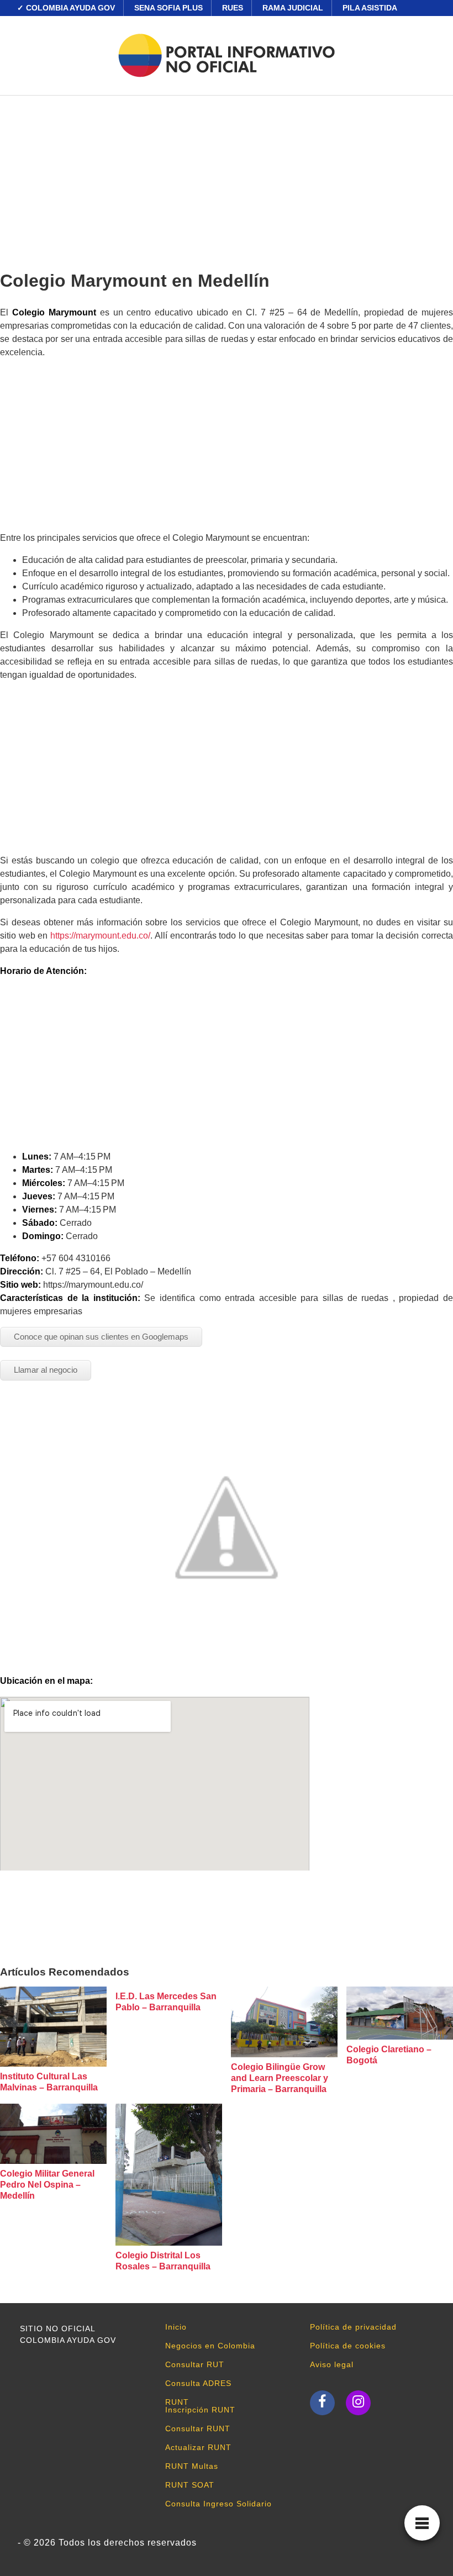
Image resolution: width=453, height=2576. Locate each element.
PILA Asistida (370, 8)
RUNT (177, 2402)
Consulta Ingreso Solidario (218, 2504)
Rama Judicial (293, 8)
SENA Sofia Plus (168, 8)
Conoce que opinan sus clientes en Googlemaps (101, 1337)
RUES (233, 8)
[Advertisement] (227, 178)
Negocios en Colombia (210, 2346)
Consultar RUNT (198, 2429)
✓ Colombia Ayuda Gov (66, 8)
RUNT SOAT (190, 2485)
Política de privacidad (353, 2327)
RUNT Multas (192, 2466)
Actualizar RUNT (198, 2447)
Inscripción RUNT (200, 2410)
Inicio (176, 2327)
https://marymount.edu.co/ (100, 936)
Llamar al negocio (46, 1370)
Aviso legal (332, 2364)
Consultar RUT (195, 2364)
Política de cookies (348, 2346)
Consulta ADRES (198, 2383)
